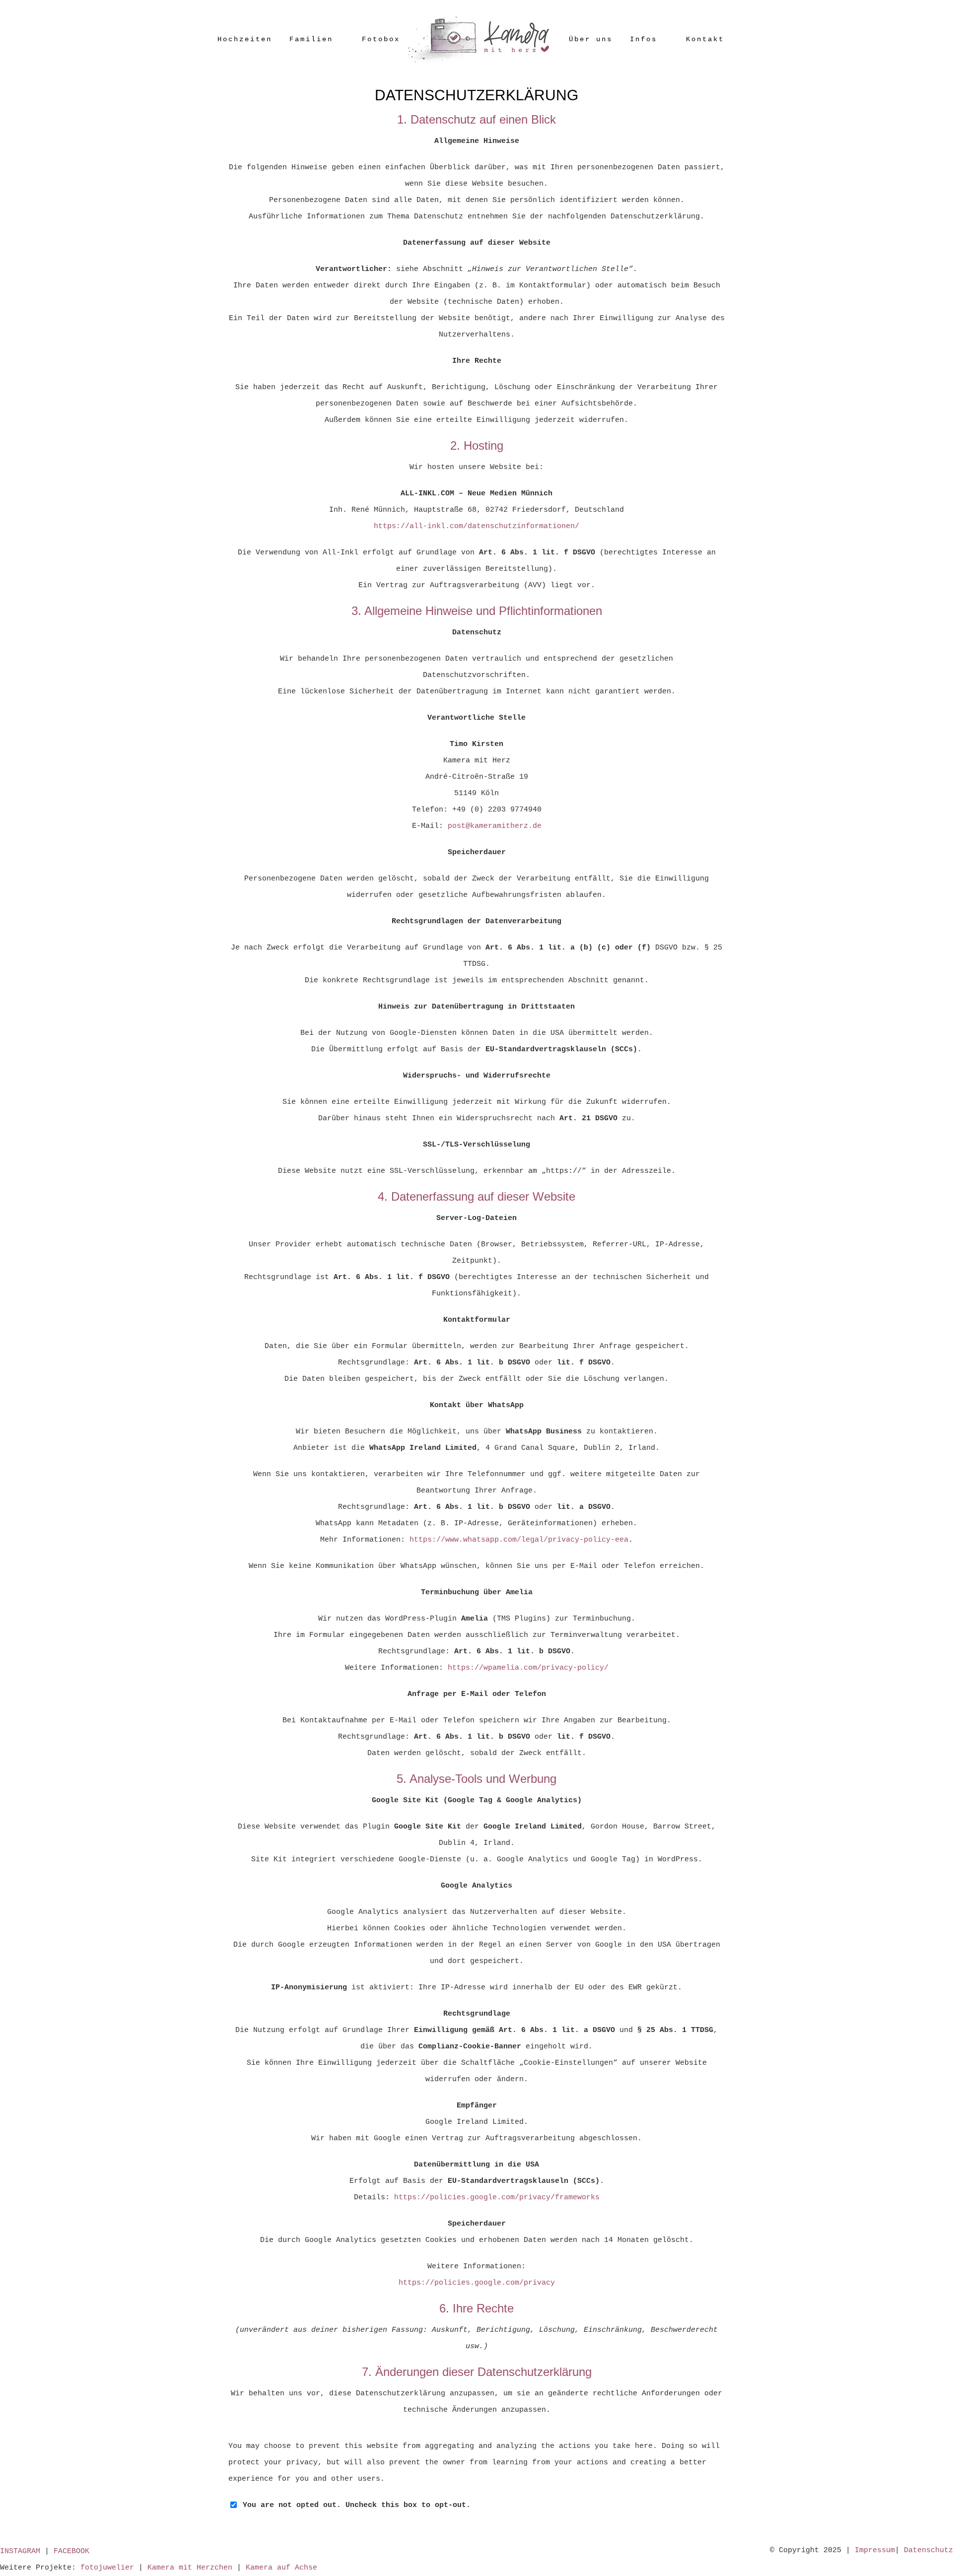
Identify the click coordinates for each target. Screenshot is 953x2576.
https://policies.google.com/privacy (477, 2283)
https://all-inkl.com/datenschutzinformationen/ (476, 526)
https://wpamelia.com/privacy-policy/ (528, 1668)
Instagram (20, 2551)
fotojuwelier (107, 2568)
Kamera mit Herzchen (190, 2568)
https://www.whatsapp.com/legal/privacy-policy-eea (519, 1540)
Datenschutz (928, 2550)
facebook (71, 2551)
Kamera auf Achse (281, 2568)
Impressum (875, 2550)
